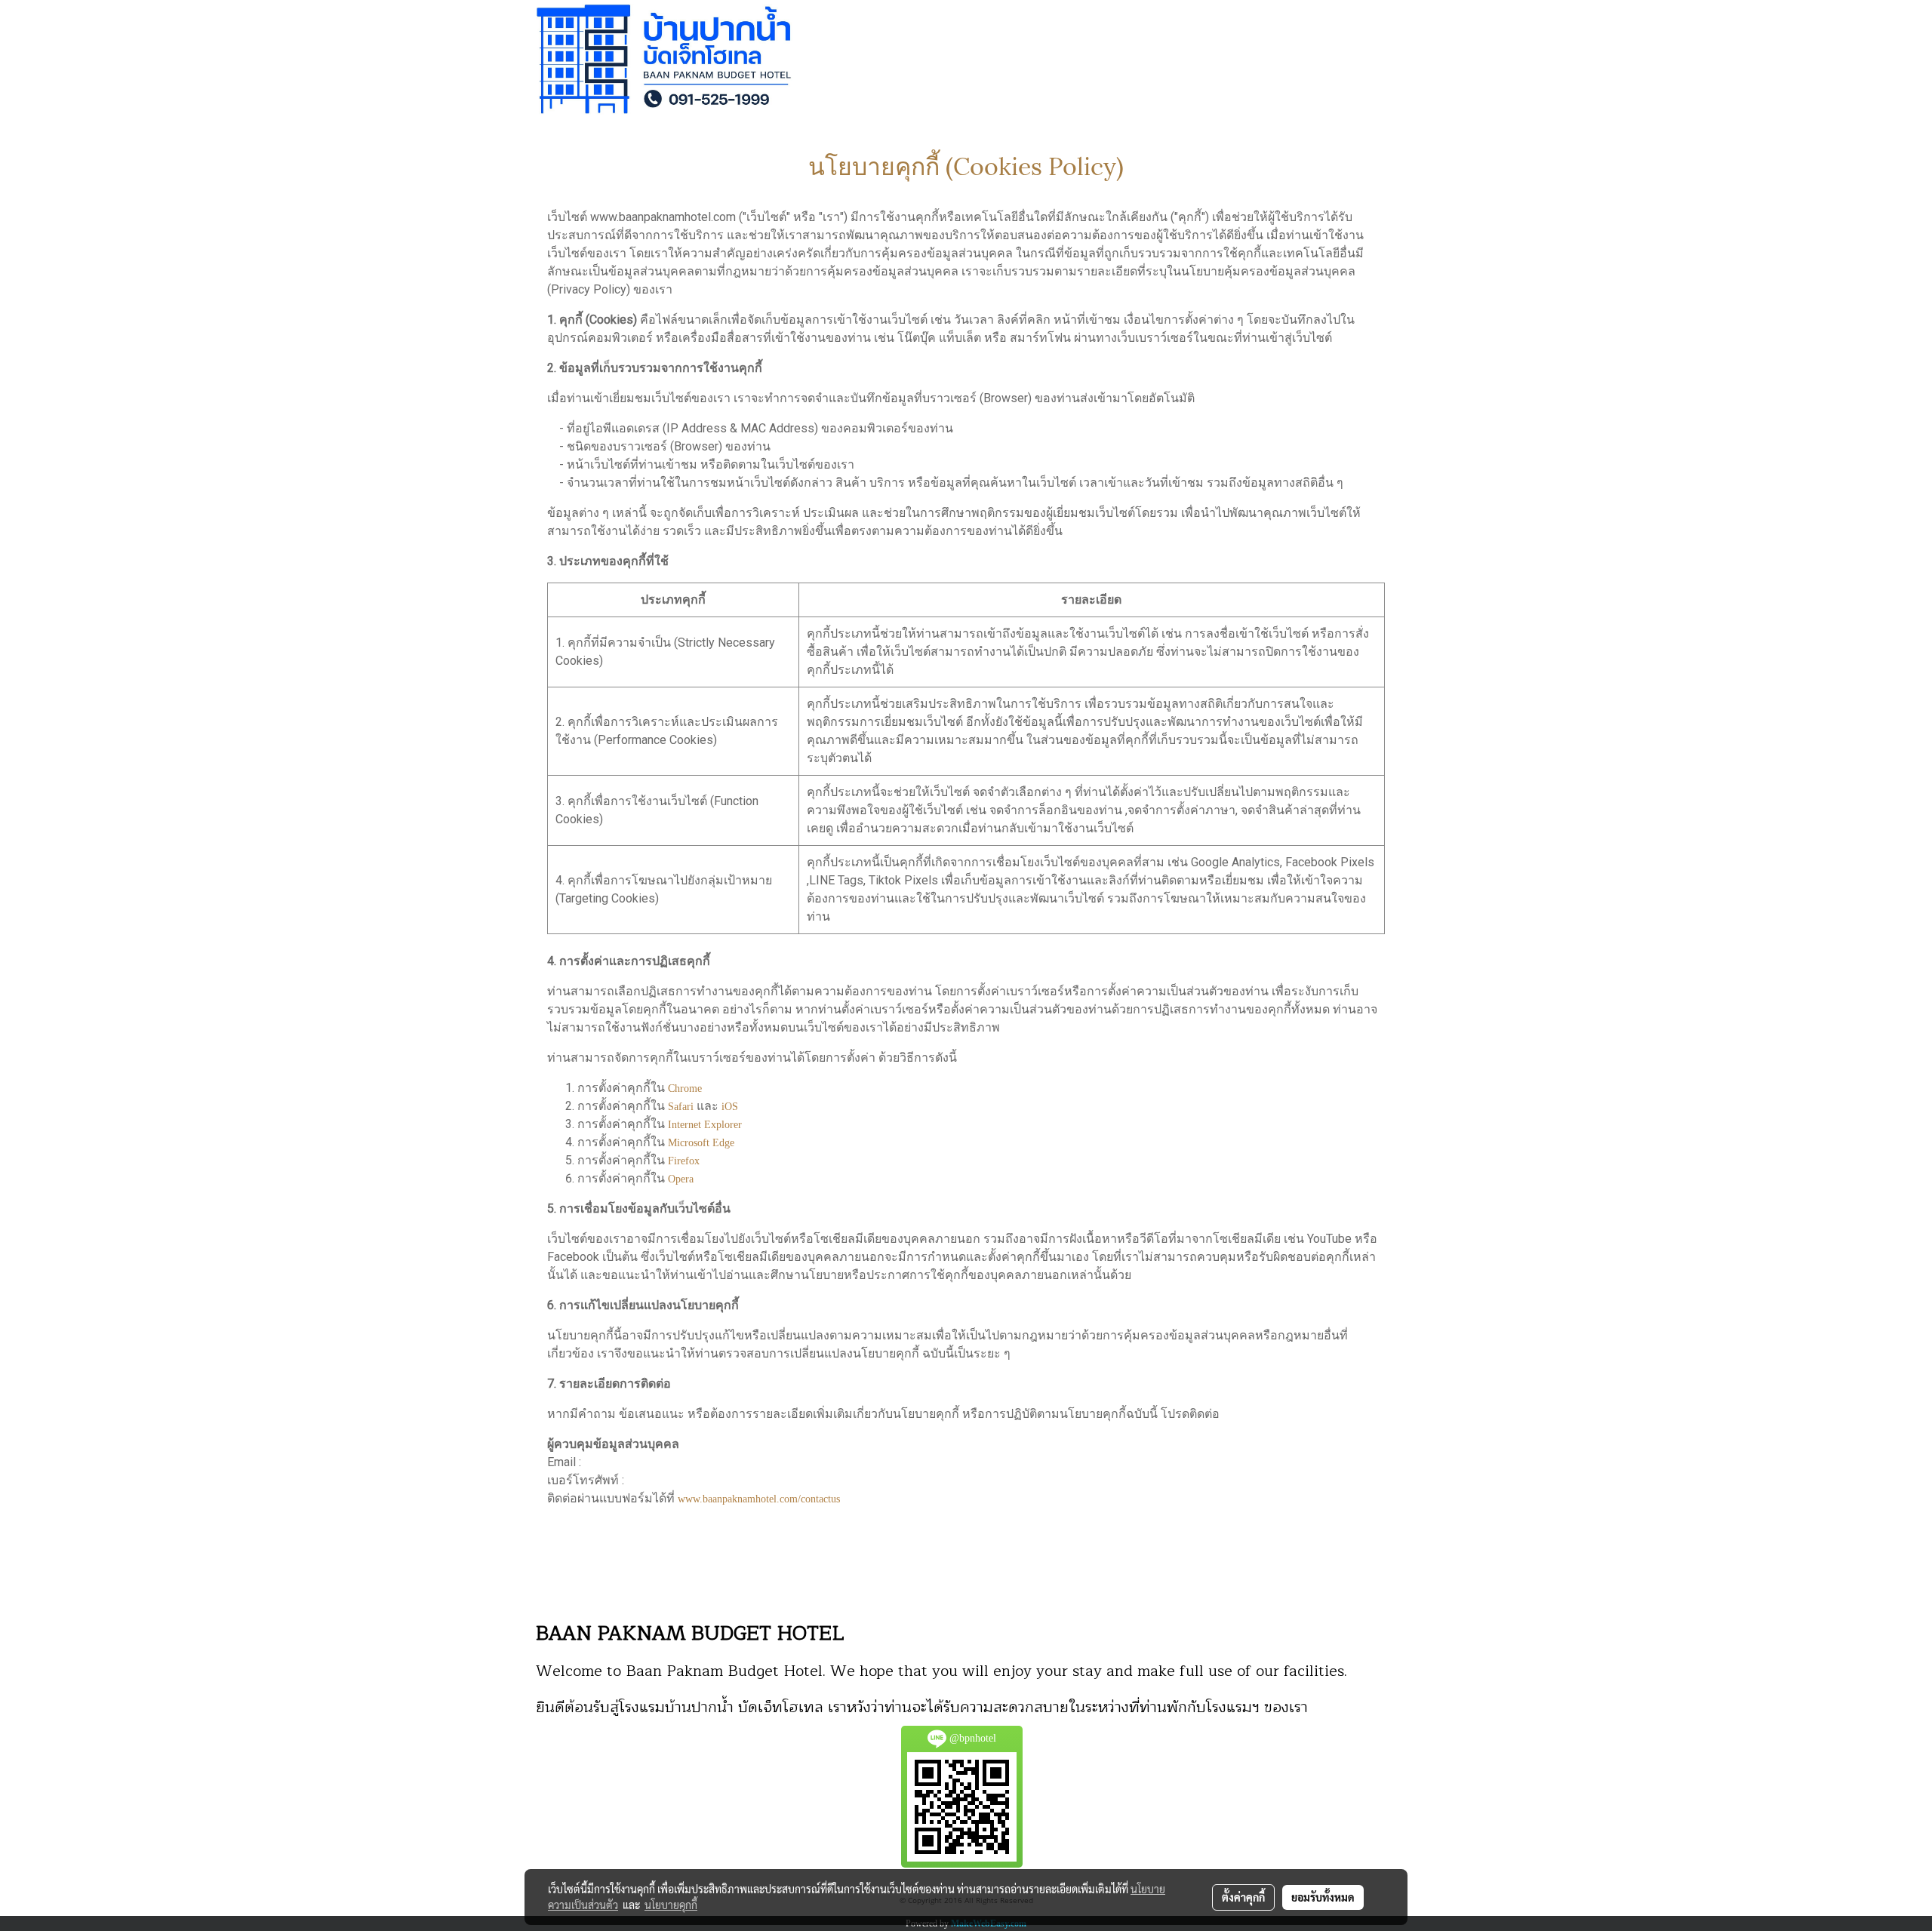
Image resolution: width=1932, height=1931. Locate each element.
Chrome (685, 1088)
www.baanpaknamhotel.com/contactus (759, 1499)
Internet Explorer (705, 1125)
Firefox (684, 1161)
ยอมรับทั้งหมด (1323, 1897)
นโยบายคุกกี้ (671, 1905)
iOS (730, 1107)
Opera (681, 1179)
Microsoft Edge (701, 1143)
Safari (681, 1107)
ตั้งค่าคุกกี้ (1243, 1897)
